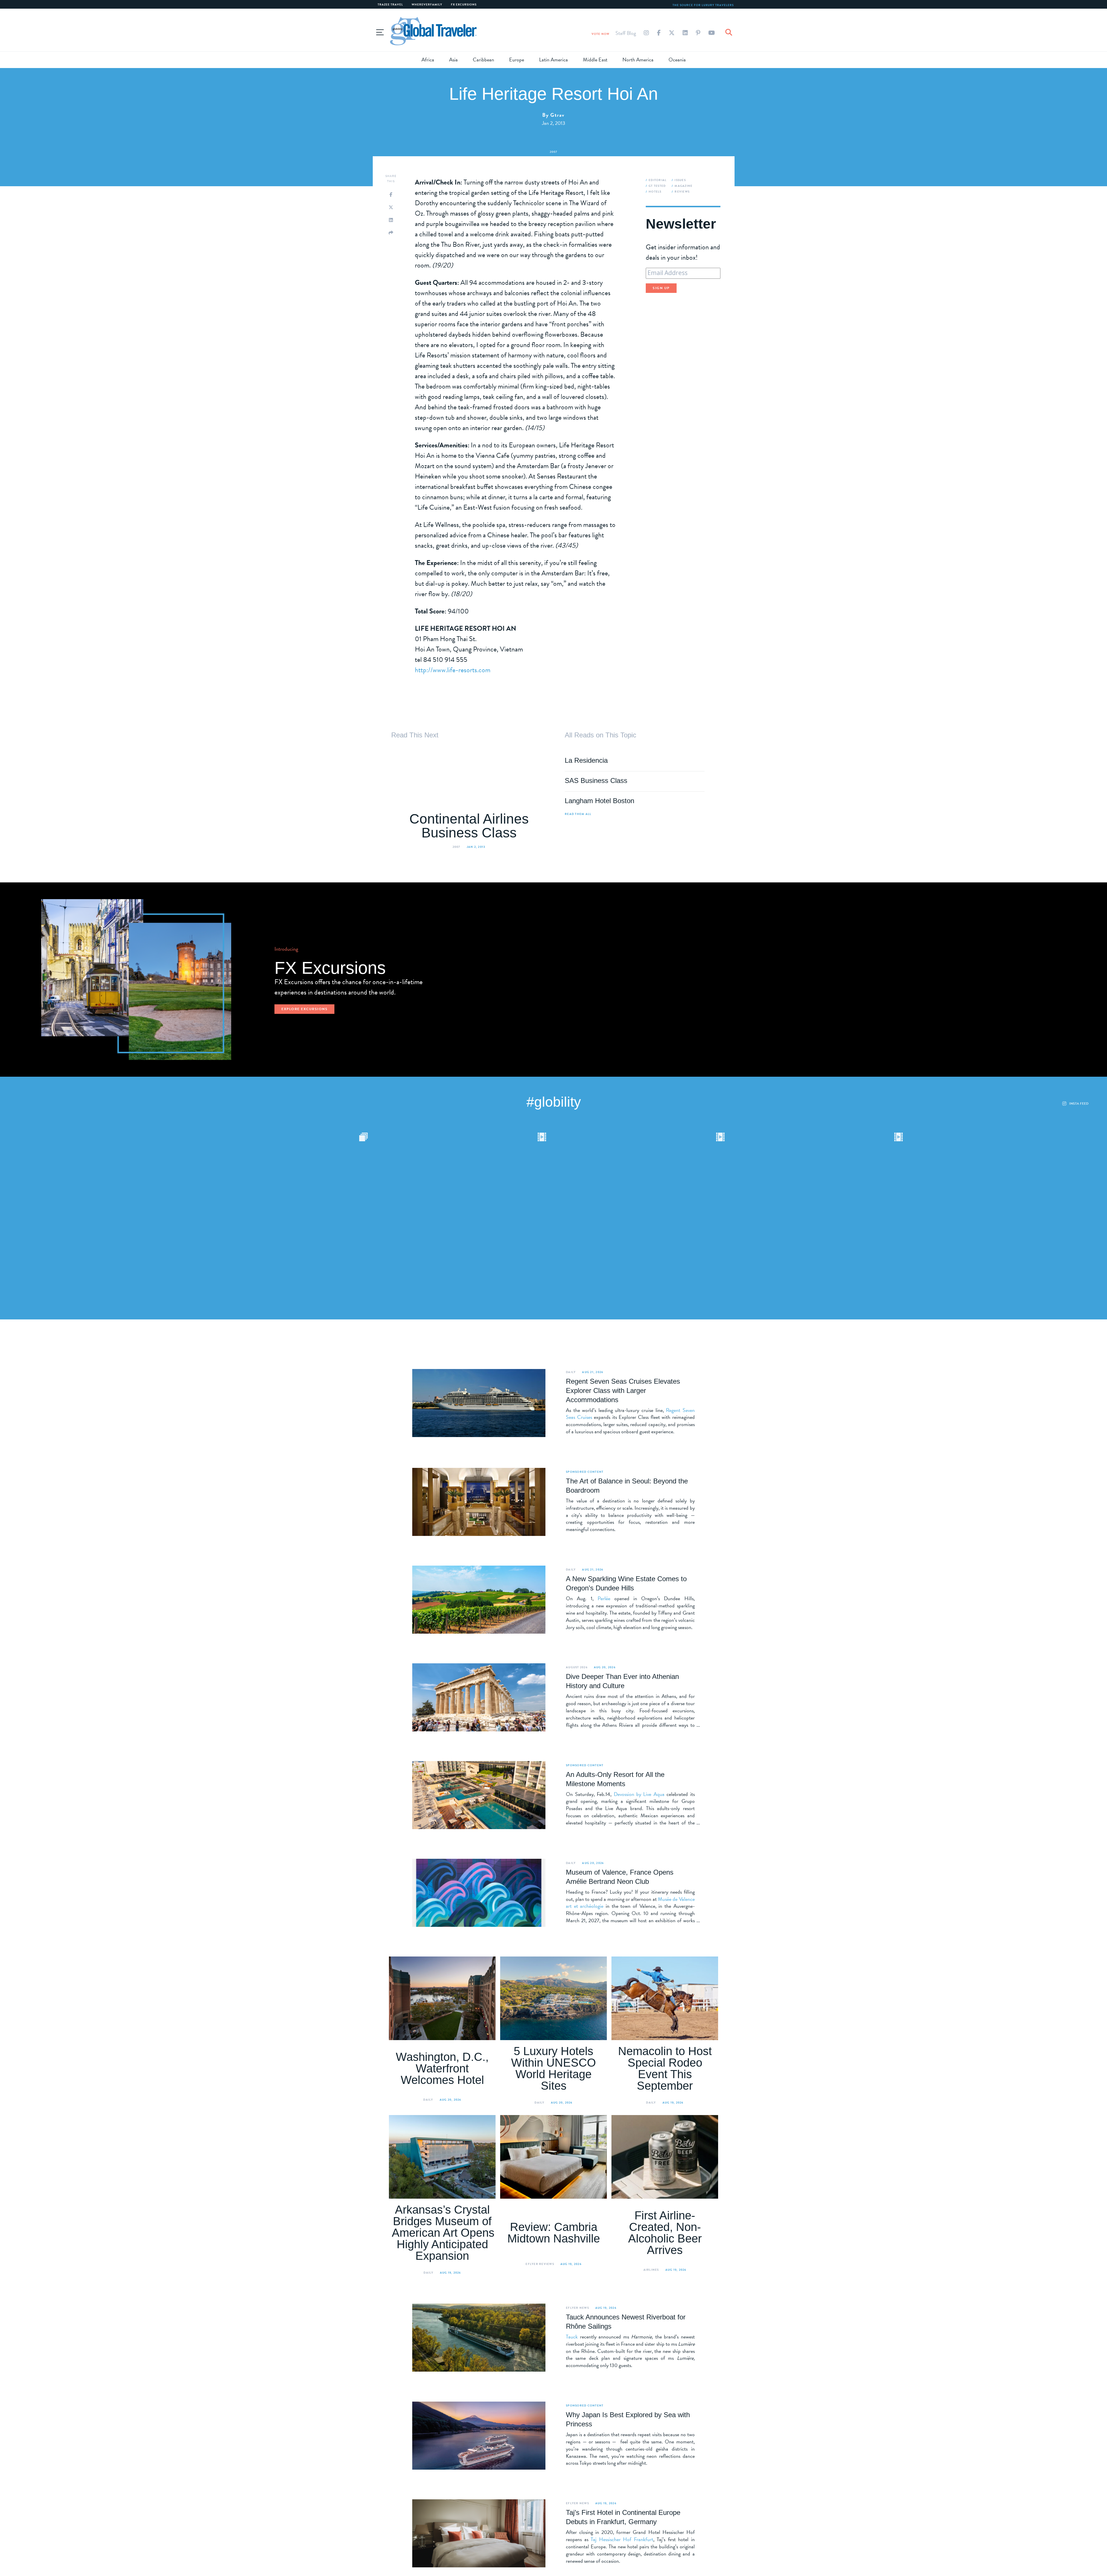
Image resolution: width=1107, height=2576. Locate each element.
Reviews (682, 192)
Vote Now (601, 34)
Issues (680, 180)
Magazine (684, 186)
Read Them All (578, 814)
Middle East (595, 60)
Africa (428, 60)
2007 (554, 152)
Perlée (604, 1598)
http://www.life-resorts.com (453, 670)
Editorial (658, 180)
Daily (571, 1372)
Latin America (553, 60)
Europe (517, 60)
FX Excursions (464, 4)
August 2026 (577, 1667)
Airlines (651, 2270)
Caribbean (483, 60)
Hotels (655, 192)
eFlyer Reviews (540, 2264)
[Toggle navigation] (380, 31)
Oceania (677, 60)
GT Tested (657, 186)
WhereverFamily (427, 4)
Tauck (572, 2337)
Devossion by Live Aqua (639, 1794)
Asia (453, 60)
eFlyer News (577, 2308)
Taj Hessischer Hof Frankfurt (622, 2539)
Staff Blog (626, 33)
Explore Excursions (304, 1009)
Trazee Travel (390, 4)
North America (638, 60)
